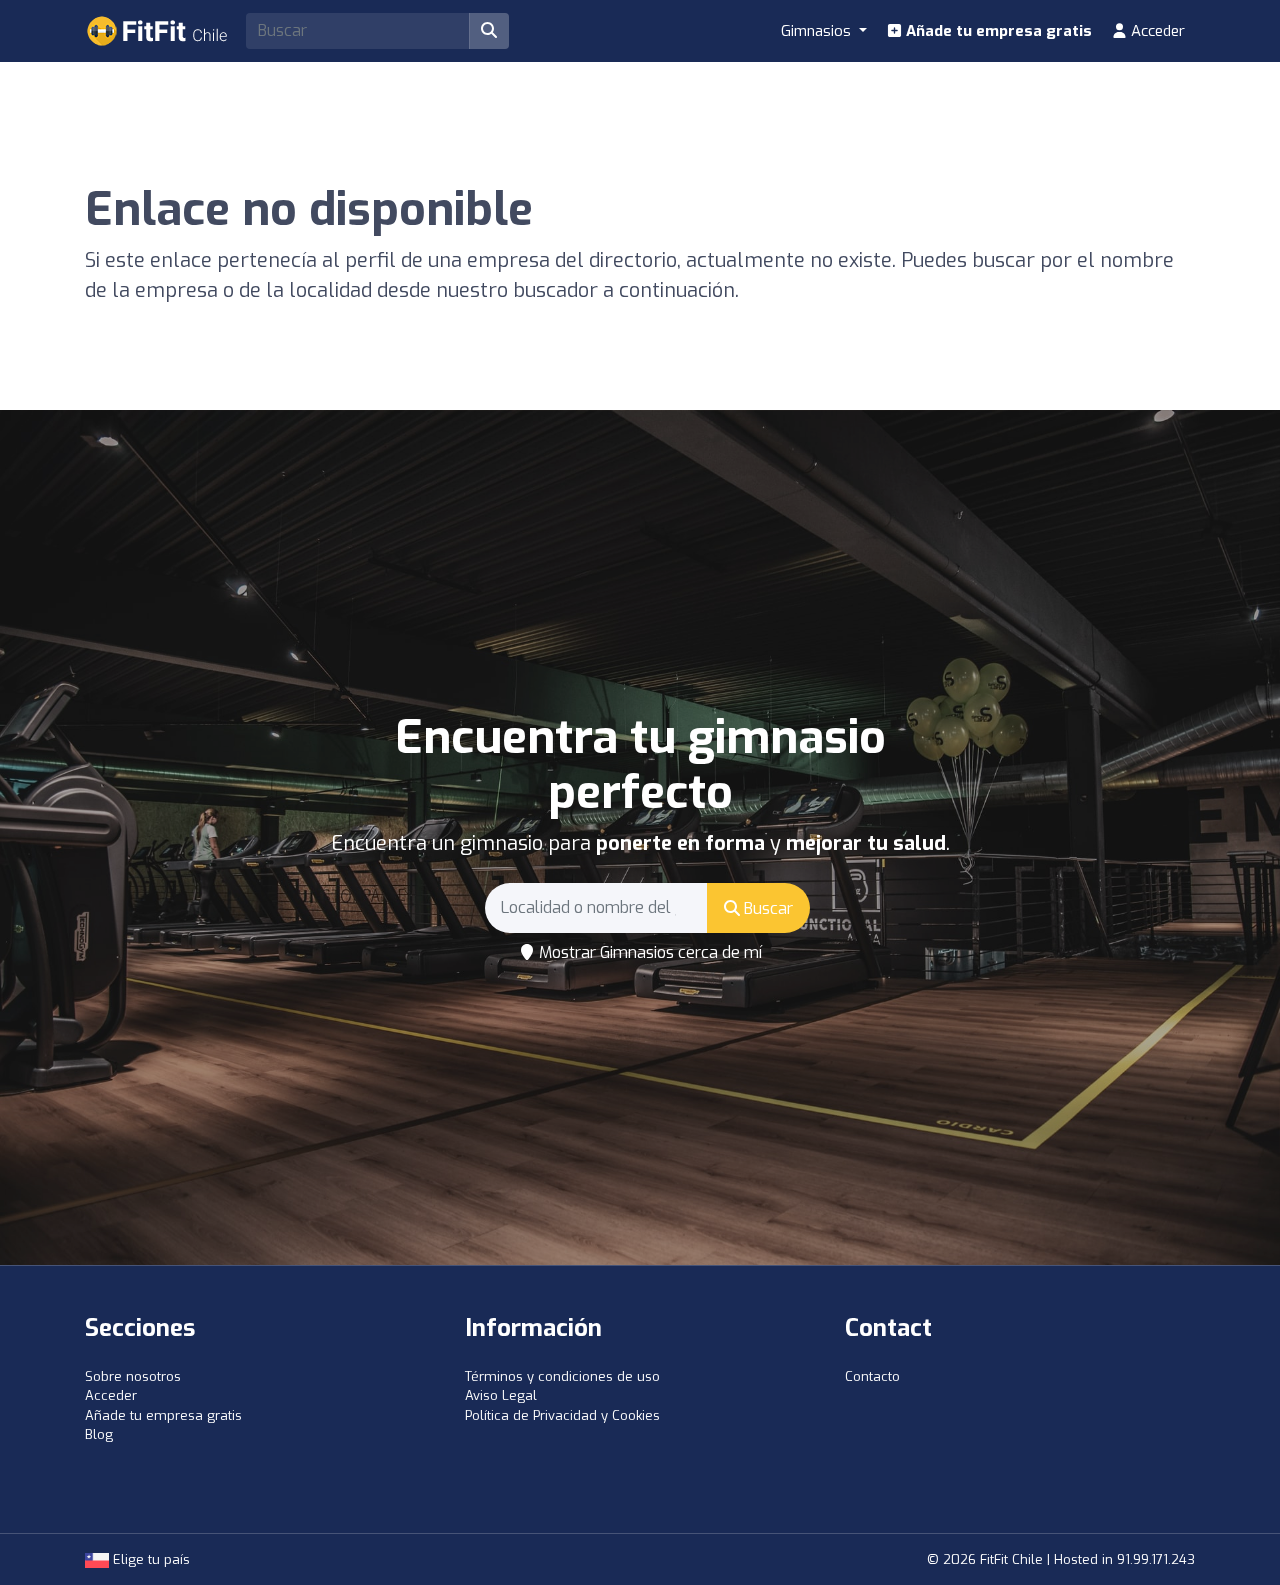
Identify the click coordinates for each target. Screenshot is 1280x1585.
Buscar (766, 908)
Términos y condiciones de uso (562, 1376)
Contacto (872, 1376)
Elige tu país (149, 1559)
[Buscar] (489, 31)
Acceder (1156, 31)
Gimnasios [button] (818, 31)
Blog (99, 1434)
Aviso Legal (501, 1395)
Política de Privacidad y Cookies (562, 1415)
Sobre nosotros (133, 1376)
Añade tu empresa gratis (997, 31)
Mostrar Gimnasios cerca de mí (648, 952)
